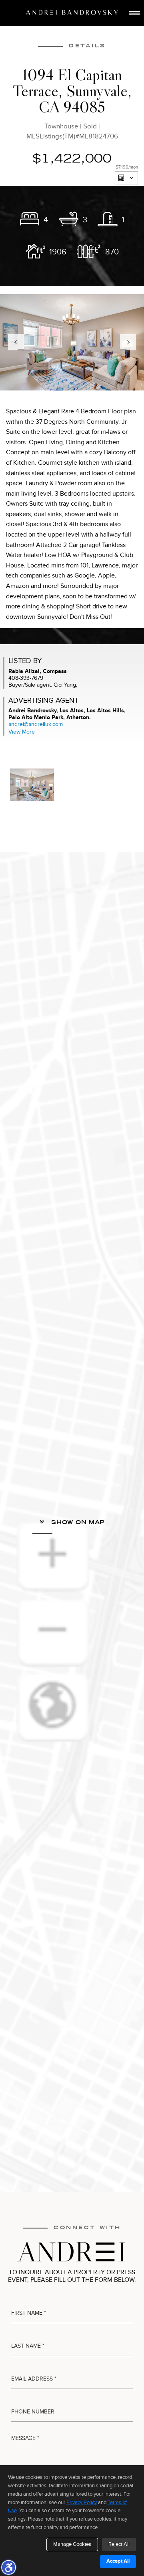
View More (22, 732)
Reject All (119, 2544)
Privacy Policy (82, 2503)
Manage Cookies (72, 2544)
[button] (8, 2567)
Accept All (118, 2561)
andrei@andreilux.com (36, 724)
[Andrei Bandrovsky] (72, 12)
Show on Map (77, 1522)
